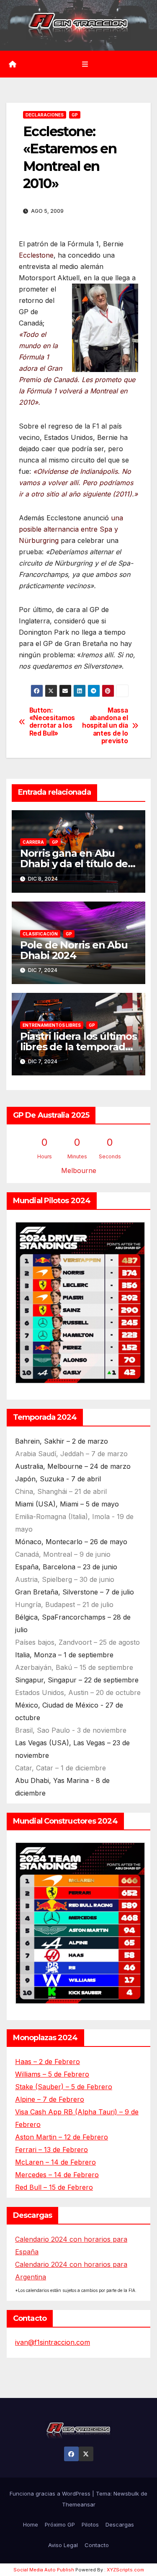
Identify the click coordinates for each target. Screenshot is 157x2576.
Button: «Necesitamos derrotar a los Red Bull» (52, 722)
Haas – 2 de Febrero (48, 2062)
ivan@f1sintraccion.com (53, 2342)
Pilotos (90, 2524)
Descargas (120, 2524)
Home (31, 2524)
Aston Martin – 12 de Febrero (62, 2137)
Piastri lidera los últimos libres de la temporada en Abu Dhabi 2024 (78, 1047)
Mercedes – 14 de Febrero (57, 2175)
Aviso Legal (63, 2545)
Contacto (97, 2545)
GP (75, 115)
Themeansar (79, 2504)
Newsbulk (126, 2493)
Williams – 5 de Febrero (52, 2074)
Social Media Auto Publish (44, 2570)
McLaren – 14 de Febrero (55, 2162)
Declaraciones (45, 115)
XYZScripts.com (125, 2570)
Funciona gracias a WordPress (51, 2493)
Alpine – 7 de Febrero (50, 2099)
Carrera (33, 842)
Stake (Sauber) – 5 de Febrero (64, 2087)
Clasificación (40, 934)
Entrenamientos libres (52, 1025)
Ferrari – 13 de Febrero (51, 2150)
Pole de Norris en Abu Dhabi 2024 (74, 950)
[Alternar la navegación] (85, 64)
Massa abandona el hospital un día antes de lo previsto (105, 726)
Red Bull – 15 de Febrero (54, 2187)
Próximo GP (60, 2524)
